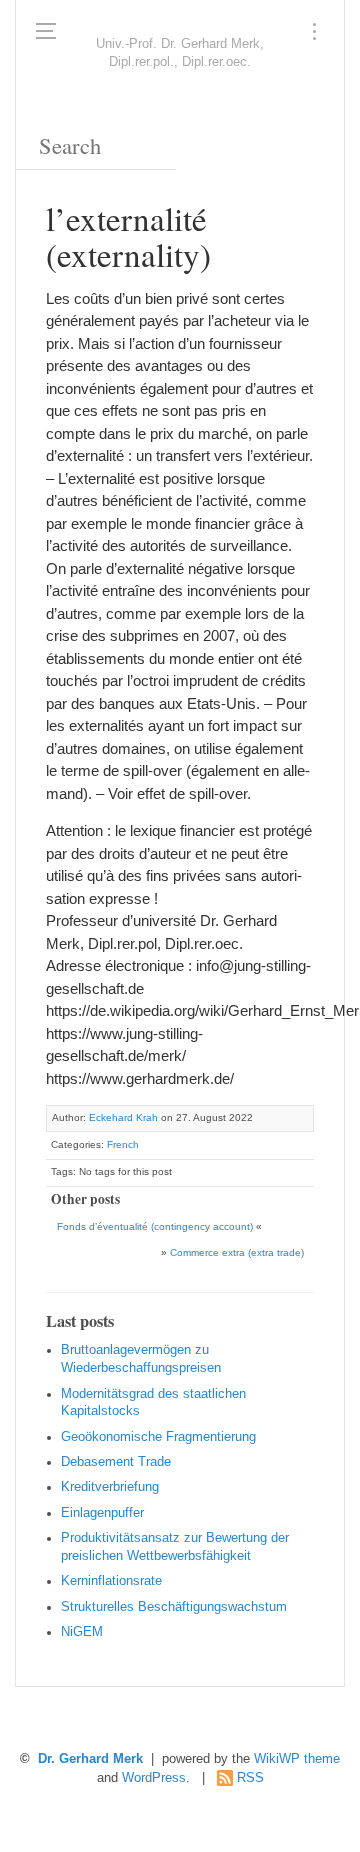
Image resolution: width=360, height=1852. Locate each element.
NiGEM (82, 1632)
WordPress (154, 1778)
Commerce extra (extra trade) (237, 1252)
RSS (250, 1778)
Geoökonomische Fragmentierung (158, 1437)
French (123, 1144)
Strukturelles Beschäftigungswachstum (174, 1607)
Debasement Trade (116, 1462)
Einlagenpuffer (102, 1513)
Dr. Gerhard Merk (90, 1759)
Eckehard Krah (123, 1117)
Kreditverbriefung (110, 1487)
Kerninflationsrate (111, 1581)
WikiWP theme (297, 1759)
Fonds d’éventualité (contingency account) (155, 1226)
